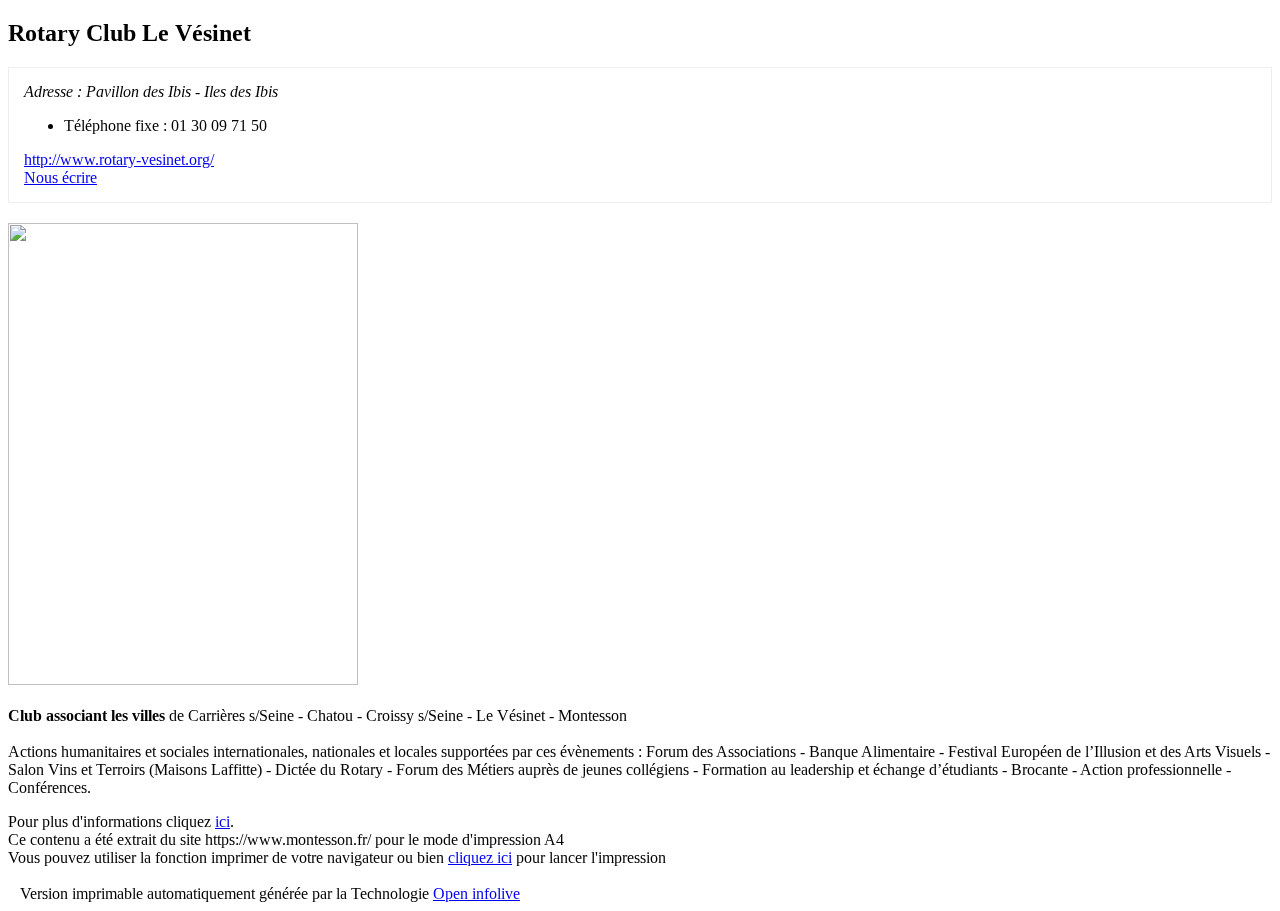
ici (222, 821)
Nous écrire (60, 177)
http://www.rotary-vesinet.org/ (119, 159)
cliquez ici (480, 857)
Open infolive (476, 893)
